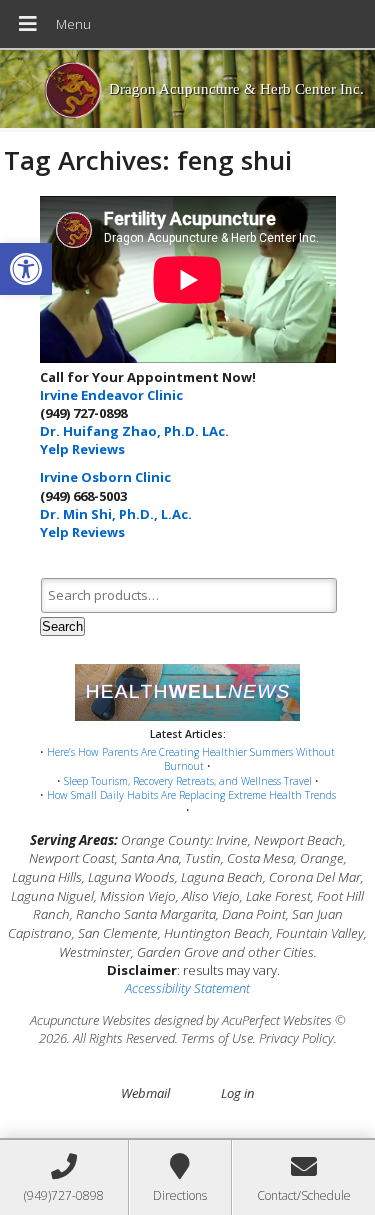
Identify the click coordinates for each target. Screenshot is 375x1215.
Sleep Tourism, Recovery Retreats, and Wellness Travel (188, 781)
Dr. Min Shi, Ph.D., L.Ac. (116, 514)
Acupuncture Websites (90, 1020)
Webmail (145, 1093)
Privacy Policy (296, 1038)
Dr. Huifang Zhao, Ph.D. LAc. (134, 431)
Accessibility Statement (187, 988)
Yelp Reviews (82, 449)
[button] (26, 269)
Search (62, 626)
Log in (237, 1093)
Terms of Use (217, 1038)
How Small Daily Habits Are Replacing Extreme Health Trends (191, 795)
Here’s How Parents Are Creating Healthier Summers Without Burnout (191, 759)
